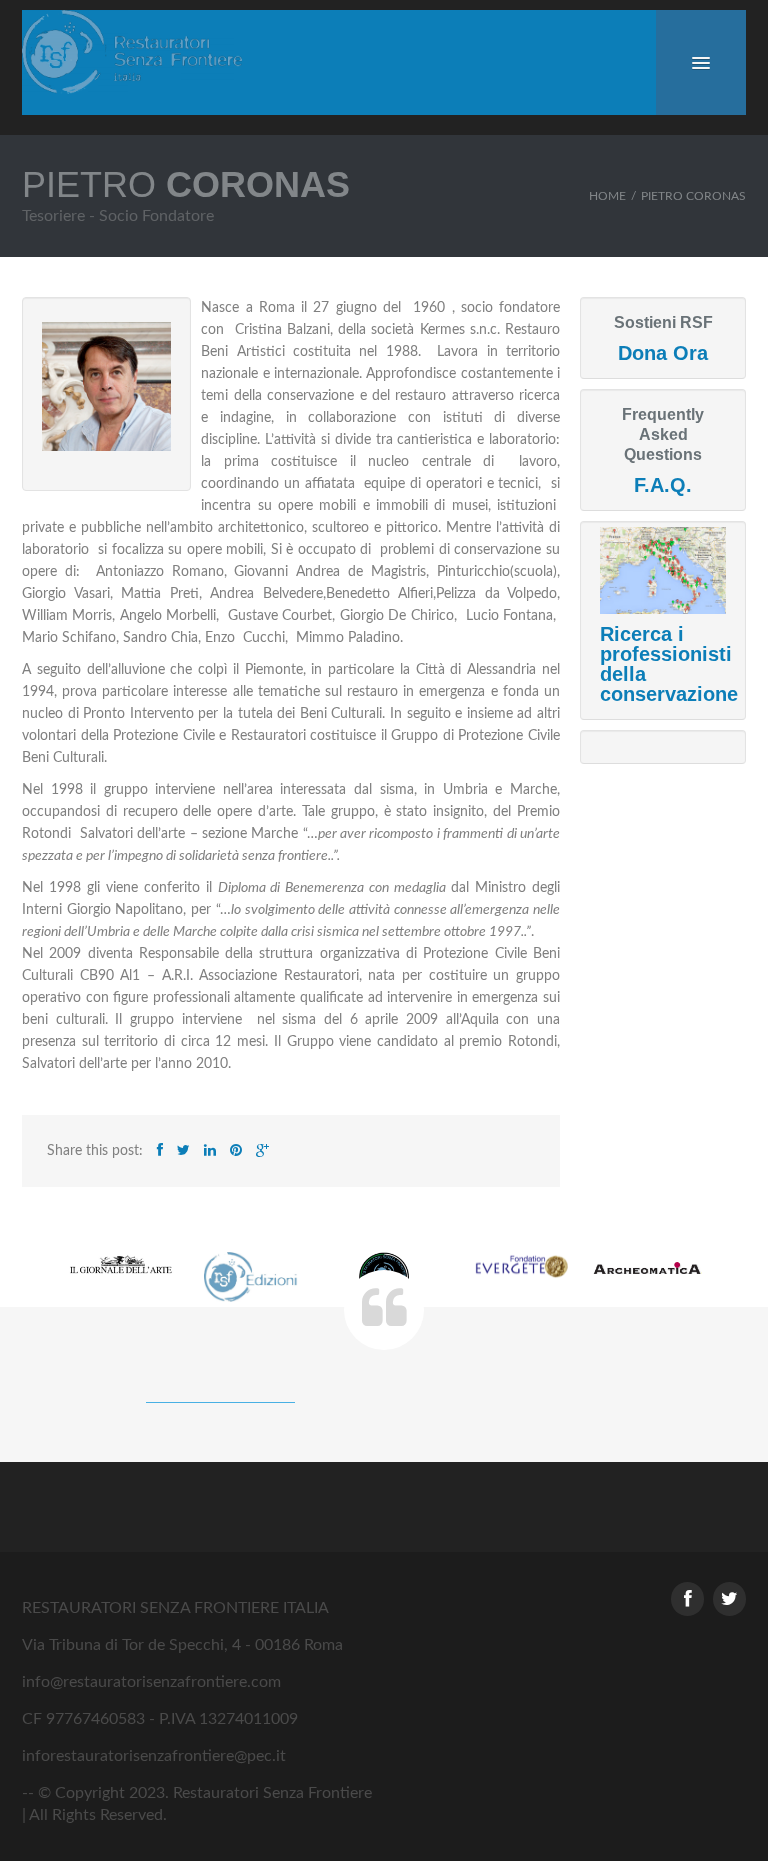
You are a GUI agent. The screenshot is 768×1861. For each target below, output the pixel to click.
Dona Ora (663, 353)
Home (607, 196)
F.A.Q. (663, 485)
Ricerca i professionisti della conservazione (669, 664)
